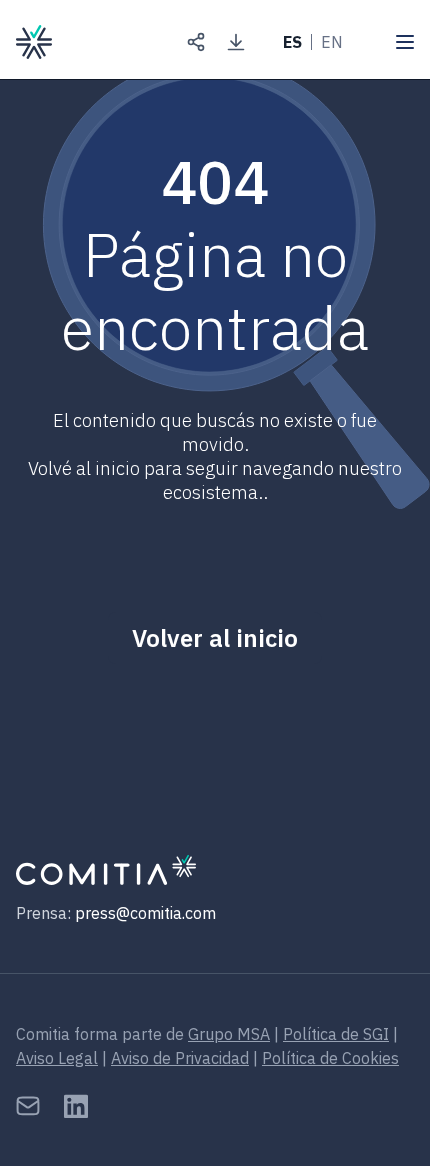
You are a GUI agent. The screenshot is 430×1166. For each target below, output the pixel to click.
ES (292, 42)
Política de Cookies (330, 1058)
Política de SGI (336, 1034)
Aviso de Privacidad (180, 1058)
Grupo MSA (229, 1034)
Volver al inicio (215, 638)
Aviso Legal (57, 1058)
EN (332, 42)
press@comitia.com (145, 913)
